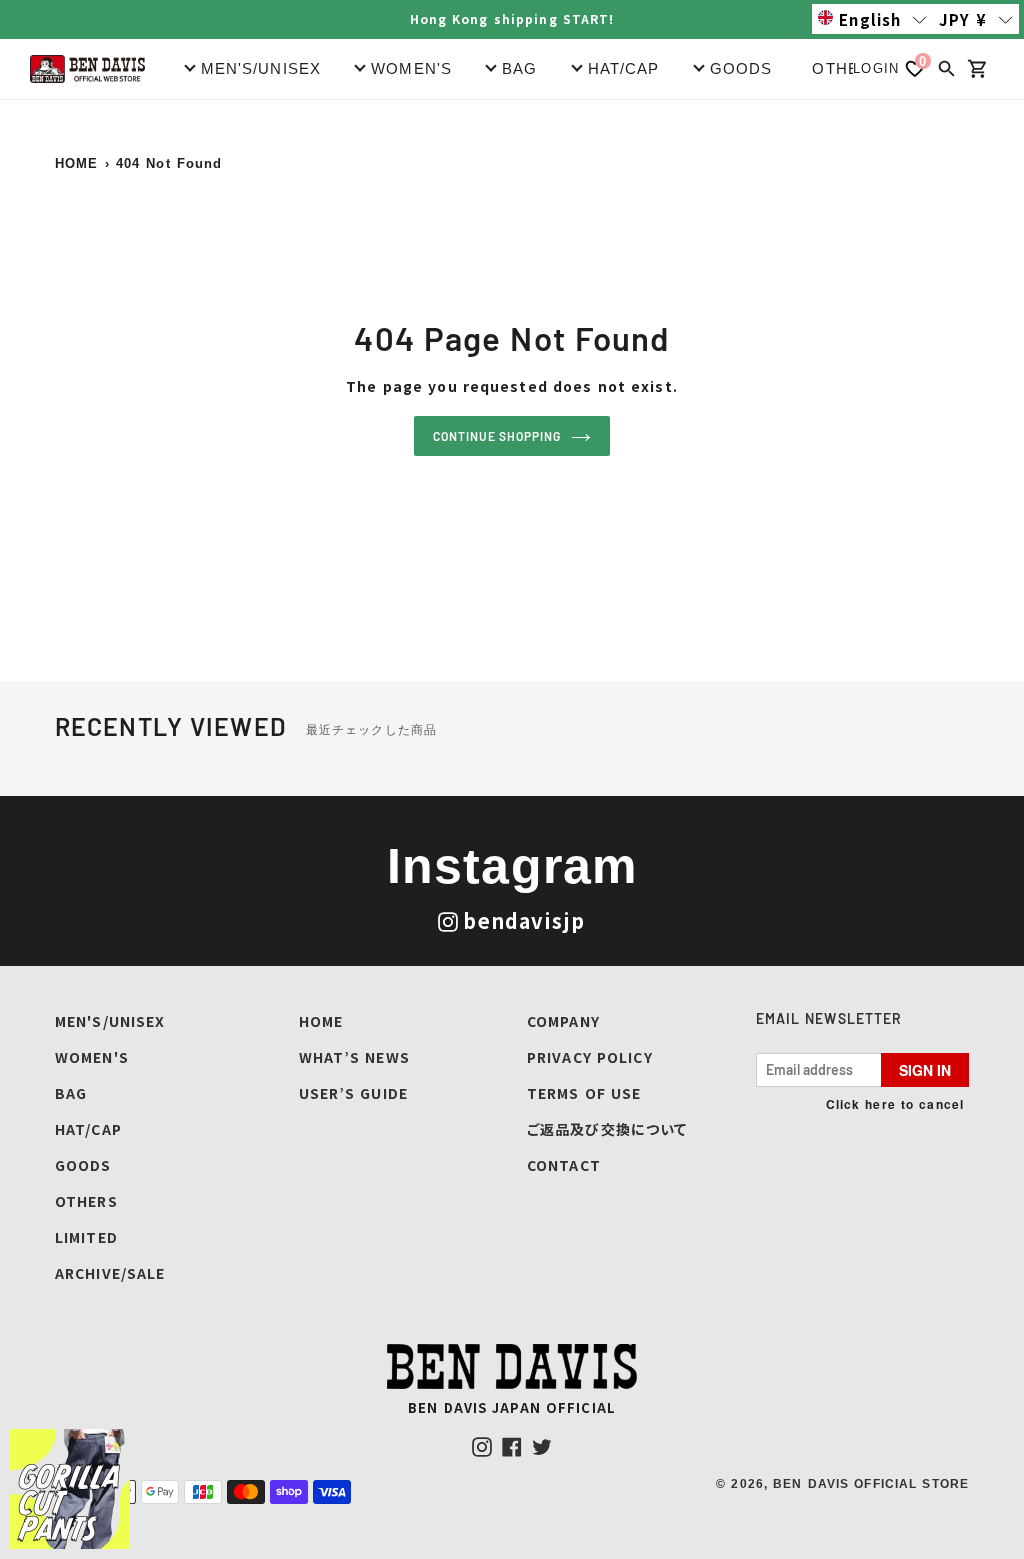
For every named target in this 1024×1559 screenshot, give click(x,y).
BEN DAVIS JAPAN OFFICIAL (512, 1407)
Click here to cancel (895, 1104)
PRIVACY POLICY (590, 1057)
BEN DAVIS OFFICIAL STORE (871, 1484)
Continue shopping (497, 436)
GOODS (83, 1165)
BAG (71, 1093)
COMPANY (563, 1021)
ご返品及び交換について (607, 1129)
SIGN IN (925, 1070)
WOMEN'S (92, 1057)
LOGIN (876, 68)
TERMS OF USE (584, 1093)
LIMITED (86, 1237)
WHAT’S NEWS (354, 1057)
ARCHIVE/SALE (110, 1273)
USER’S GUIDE (353, 1093)
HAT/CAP (88, 1129)
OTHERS (847, 68)
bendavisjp (524, 920)
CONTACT (564, 1165)
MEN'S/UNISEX (110, 1021)
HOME (76, 163)
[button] (872, 19)
